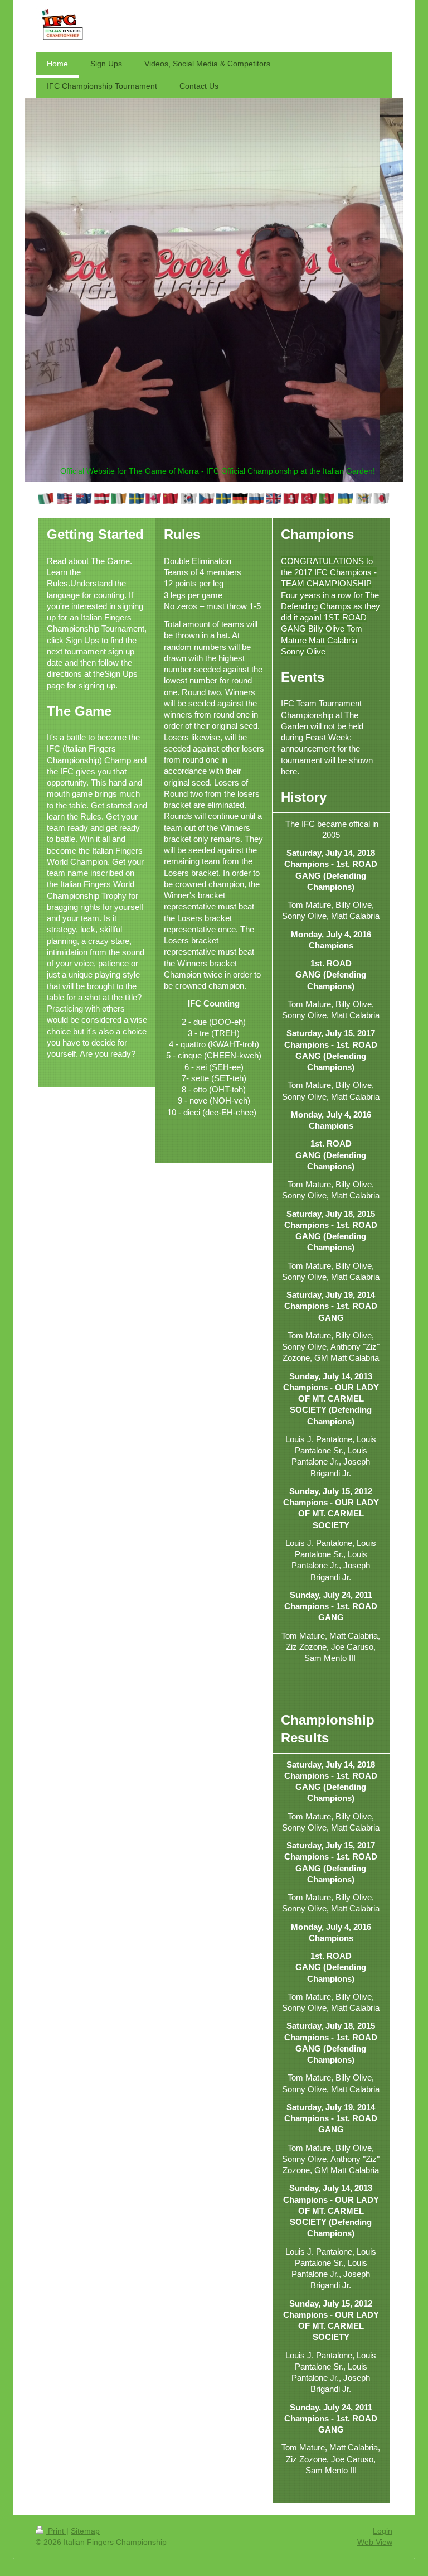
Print (56, 2531)
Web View (375, 2542)
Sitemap (85, 2531)
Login (383, 2531)
